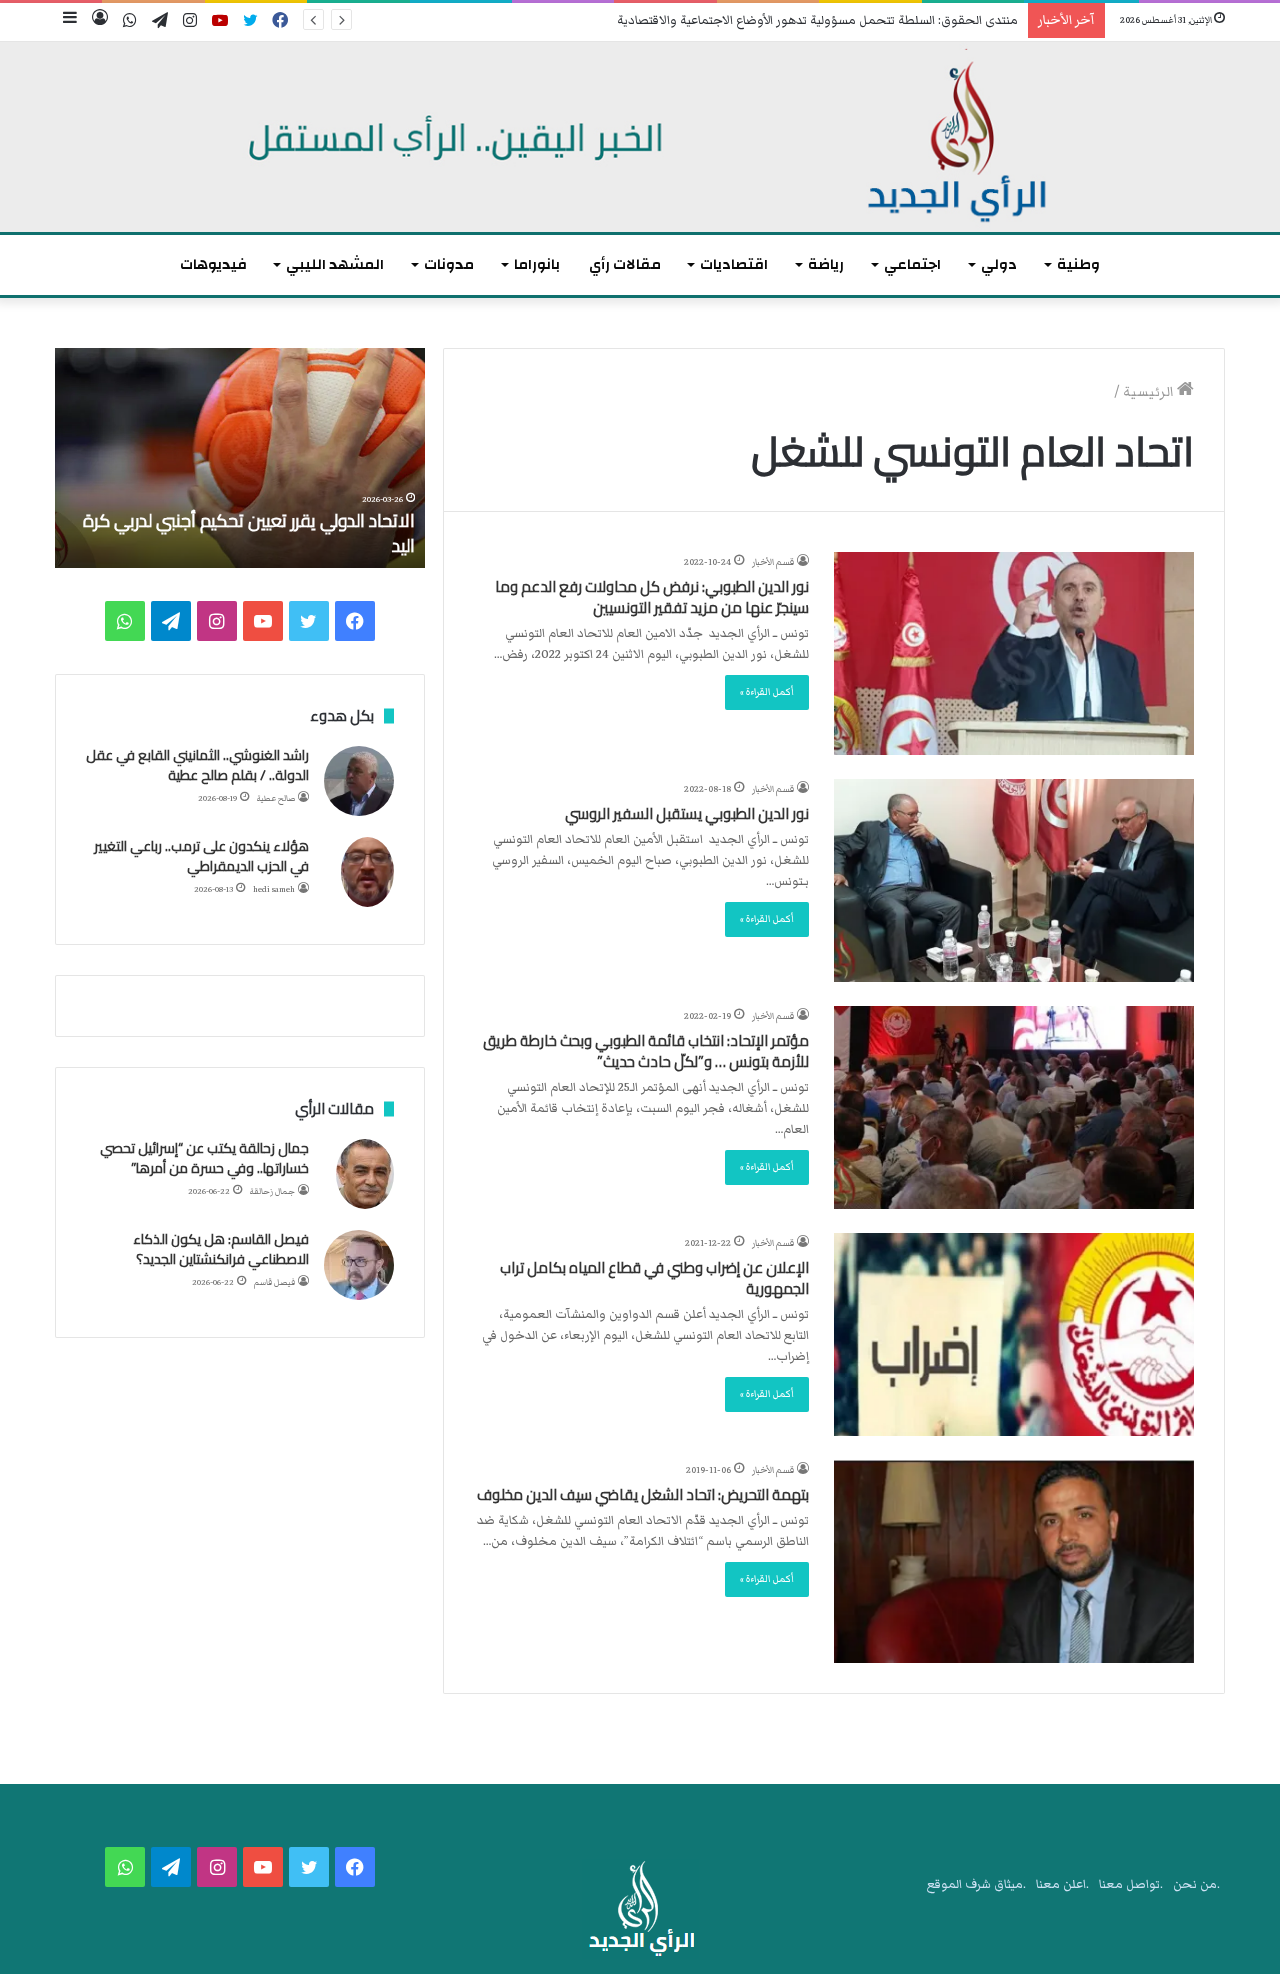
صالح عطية (276, 798)
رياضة (826, 264)
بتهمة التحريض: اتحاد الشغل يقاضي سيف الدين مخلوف (643, 1494)
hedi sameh (274, 889)
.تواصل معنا (1131, 1884)
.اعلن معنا (1062, 1884)
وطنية (1078, 264)
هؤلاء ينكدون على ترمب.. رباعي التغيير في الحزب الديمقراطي (201, 856)
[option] (240, 458)
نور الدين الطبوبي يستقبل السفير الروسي (687, 813)
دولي (999, 264)
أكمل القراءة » (767, 692)
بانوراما (537, 264)
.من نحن (1196, 1884)
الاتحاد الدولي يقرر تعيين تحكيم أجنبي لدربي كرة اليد (249, 533)
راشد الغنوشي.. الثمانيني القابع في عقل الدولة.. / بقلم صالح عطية (197, 765)
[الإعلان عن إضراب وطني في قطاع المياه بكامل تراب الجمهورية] (1014, 1334)
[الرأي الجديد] (640, 137)
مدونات (449, 264)
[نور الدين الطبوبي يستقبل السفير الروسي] (1014, 880)
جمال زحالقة (272, 1191)
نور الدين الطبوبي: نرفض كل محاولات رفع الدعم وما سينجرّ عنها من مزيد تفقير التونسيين (652, 597)
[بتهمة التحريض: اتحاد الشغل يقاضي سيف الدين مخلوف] (1014, 1561)
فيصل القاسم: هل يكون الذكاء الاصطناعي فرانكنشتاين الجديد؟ (221, 1249)
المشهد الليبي (335, 264)
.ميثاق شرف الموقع (976, 1884)
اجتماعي (912, 264)
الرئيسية (1150, 392)
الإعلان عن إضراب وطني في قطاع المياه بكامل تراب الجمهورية (654, 1278)
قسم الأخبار (773, 562)
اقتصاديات (734, 264)
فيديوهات (213, 264)
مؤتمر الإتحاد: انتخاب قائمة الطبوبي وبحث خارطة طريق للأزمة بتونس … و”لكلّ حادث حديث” (646, 1051)
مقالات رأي (625, 264)
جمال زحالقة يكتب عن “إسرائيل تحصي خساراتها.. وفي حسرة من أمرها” (204, 1158)
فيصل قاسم (274, 1282)
